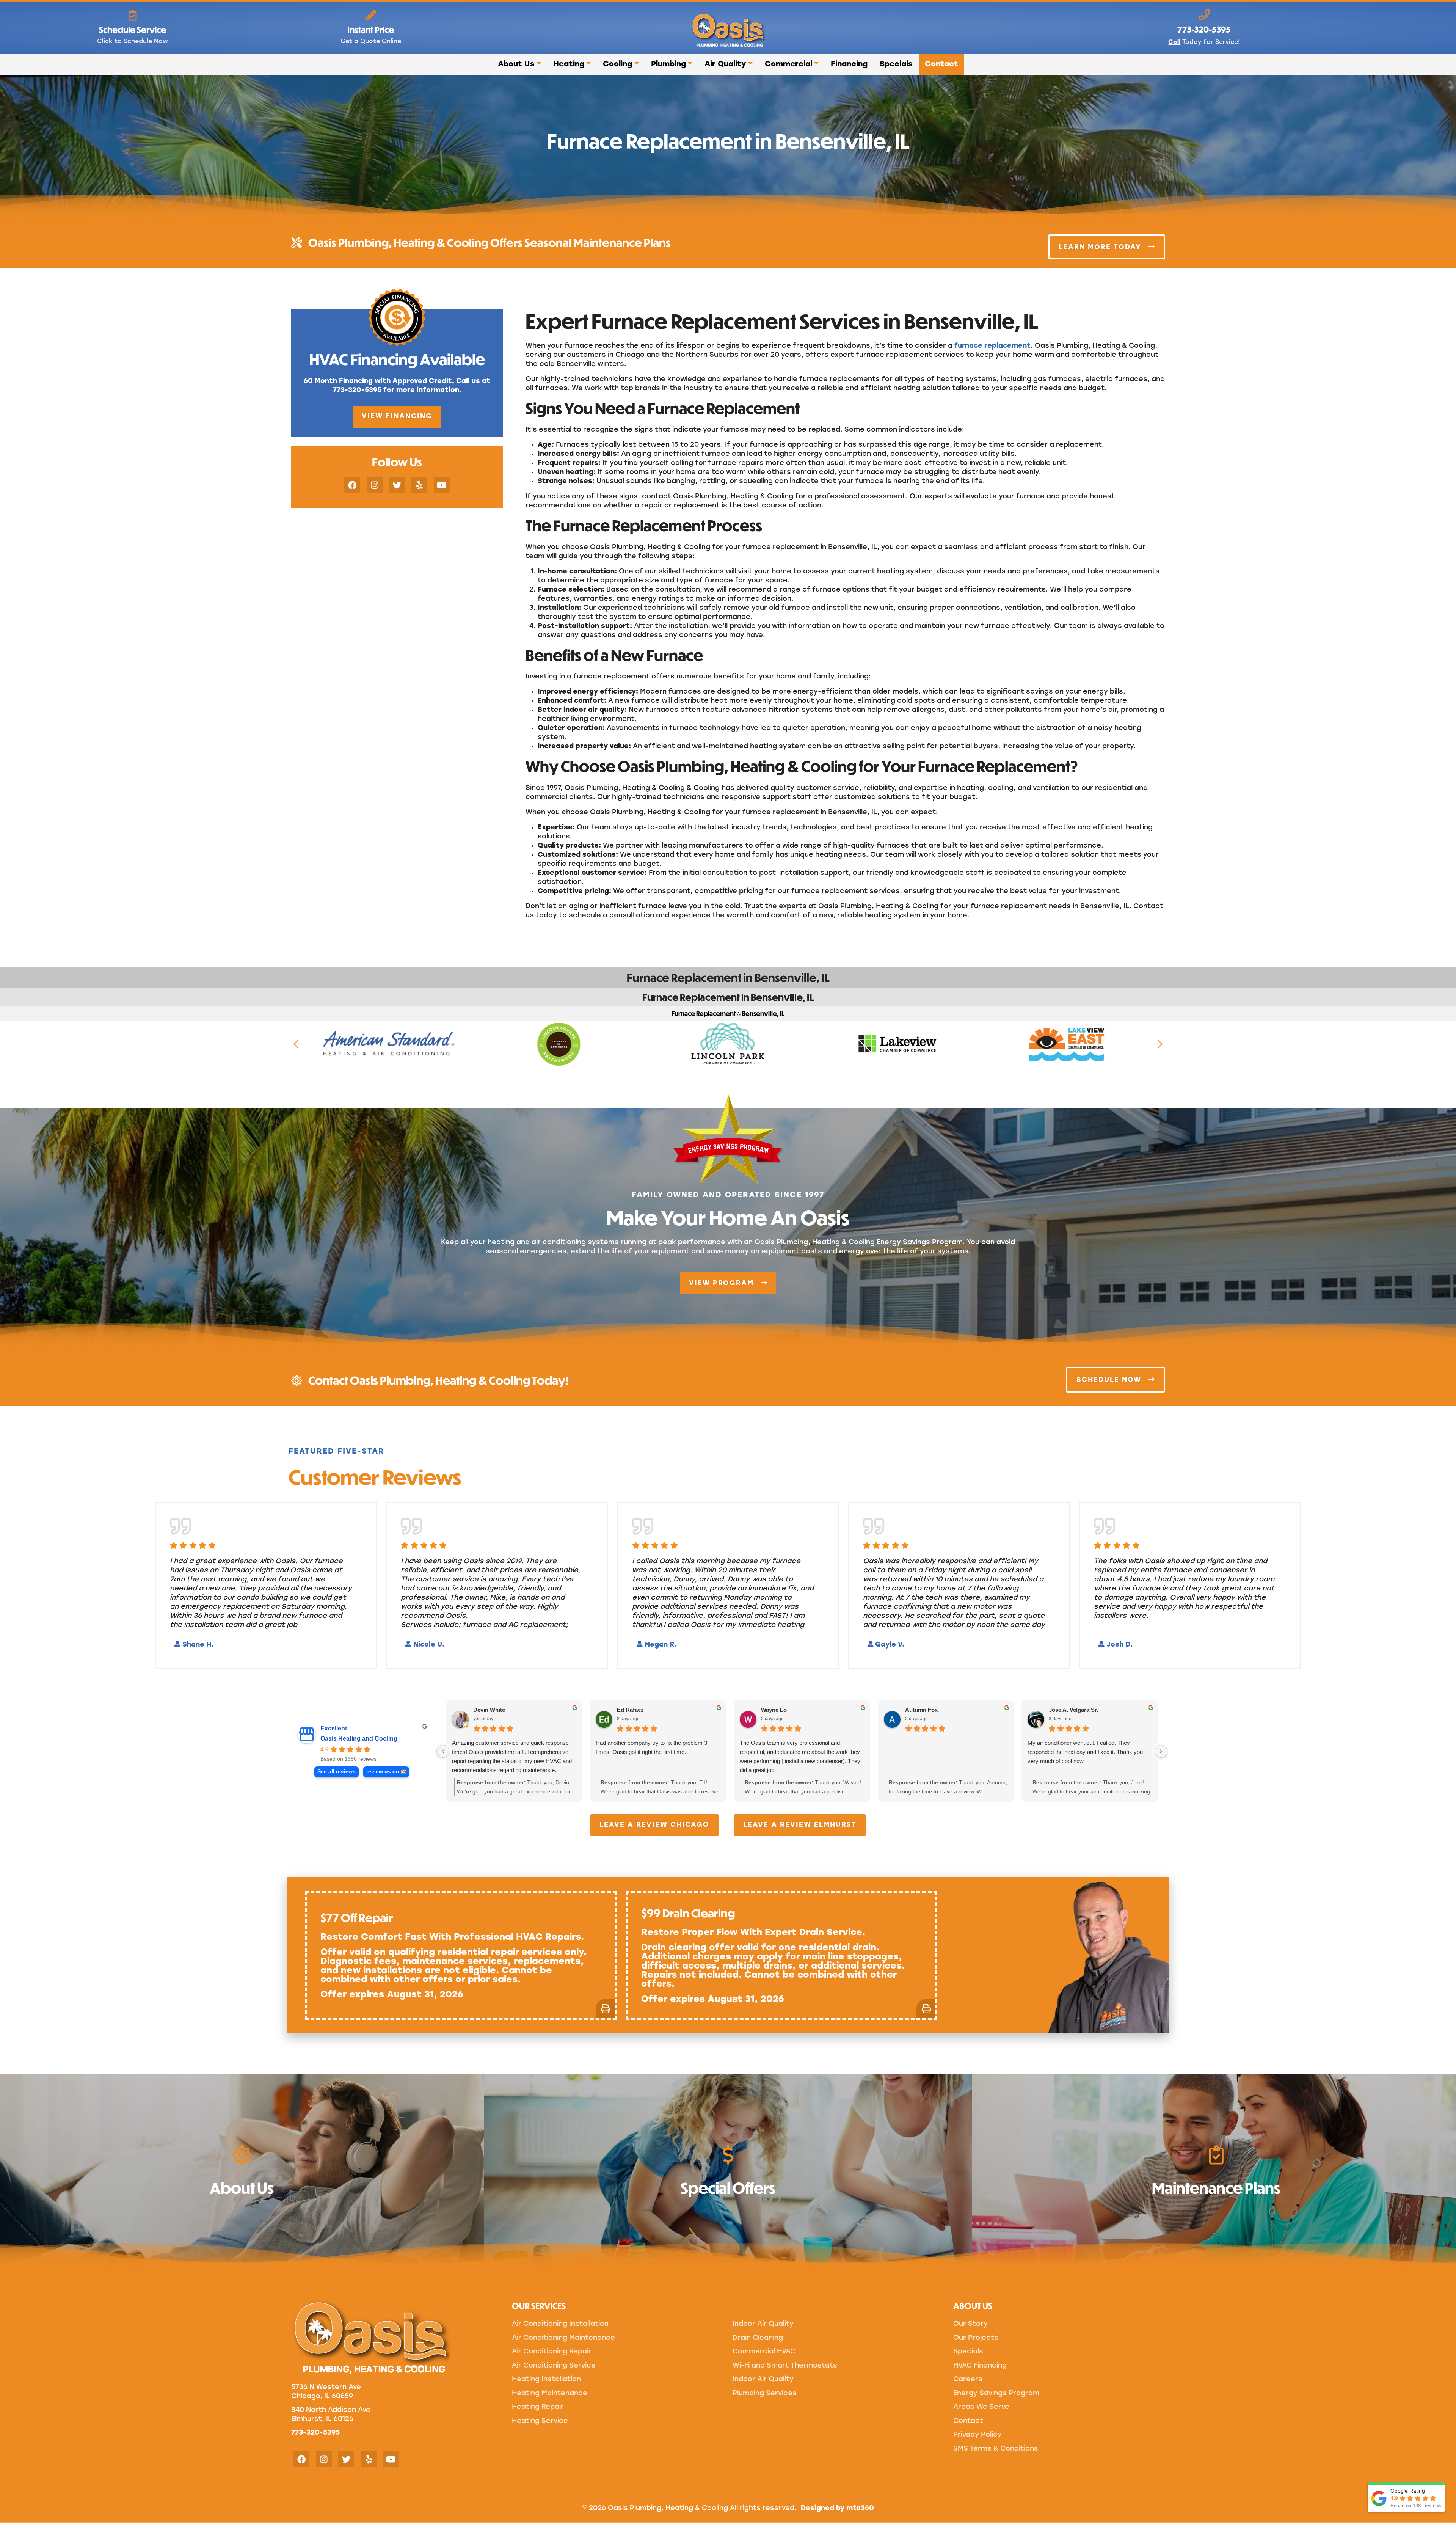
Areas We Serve (981, 2407)
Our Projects (976, 2338)
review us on (383, 1772)
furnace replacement (992, 346)
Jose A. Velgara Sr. (1073, 1710)
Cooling (617, 64)
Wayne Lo (774, 1710)
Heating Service (540, 2421)
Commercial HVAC (764, 2352)
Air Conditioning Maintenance (563, 2338)
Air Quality (725, 64)
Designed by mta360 (837, 2509)
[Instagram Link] (375, 485)
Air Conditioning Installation (560, 2324)
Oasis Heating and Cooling (359, 1739)
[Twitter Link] (397, 485)
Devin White (489, 1710)
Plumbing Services (765, 2394)
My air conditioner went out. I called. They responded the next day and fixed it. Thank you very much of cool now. (1085, 1752)
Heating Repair (538, 2407)
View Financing (397, 417)
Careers (968, 2380)
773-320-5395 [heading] (1204, 29)
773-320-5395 (315, 2433)
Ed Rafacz (630, 1710)
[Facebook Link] (352, 485)
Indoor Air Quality (763, 2324)
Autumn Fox (921, 1710)
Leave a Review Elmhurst (800, 1825)
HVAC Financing (980, 2366)
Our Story (970, 2324)
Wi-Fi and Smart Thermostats (785, 2366)
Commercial (788, 64)
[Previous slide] (296, 1044)
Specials (896, 64)
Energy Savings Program (996, 2394)
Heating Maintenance (550, 2394)
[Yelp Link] (419, 485)
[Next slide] (1160, 1044)
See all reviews (337, 1772)
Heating (569, 64)
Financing (849, 64)
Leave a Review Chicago (654, 1825)
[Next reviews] (1161, 1751)
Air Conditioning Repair (552, 2352)
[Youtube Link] (442, 485)
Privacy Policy (977, 2435)
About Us (516, 64)
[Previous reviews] (443, 1751)
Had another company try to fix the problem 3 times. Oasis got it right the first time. (651, 1747)
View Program (723, 1283)
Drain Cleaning (758, 2338)
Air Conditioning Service (554, 2366)
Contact (941, 64)
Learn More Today (1101, 247)
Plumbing (668, 64)
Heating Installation (546, 2380)
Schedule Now (1110, 1380)
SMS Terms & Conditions (996, 2449)
